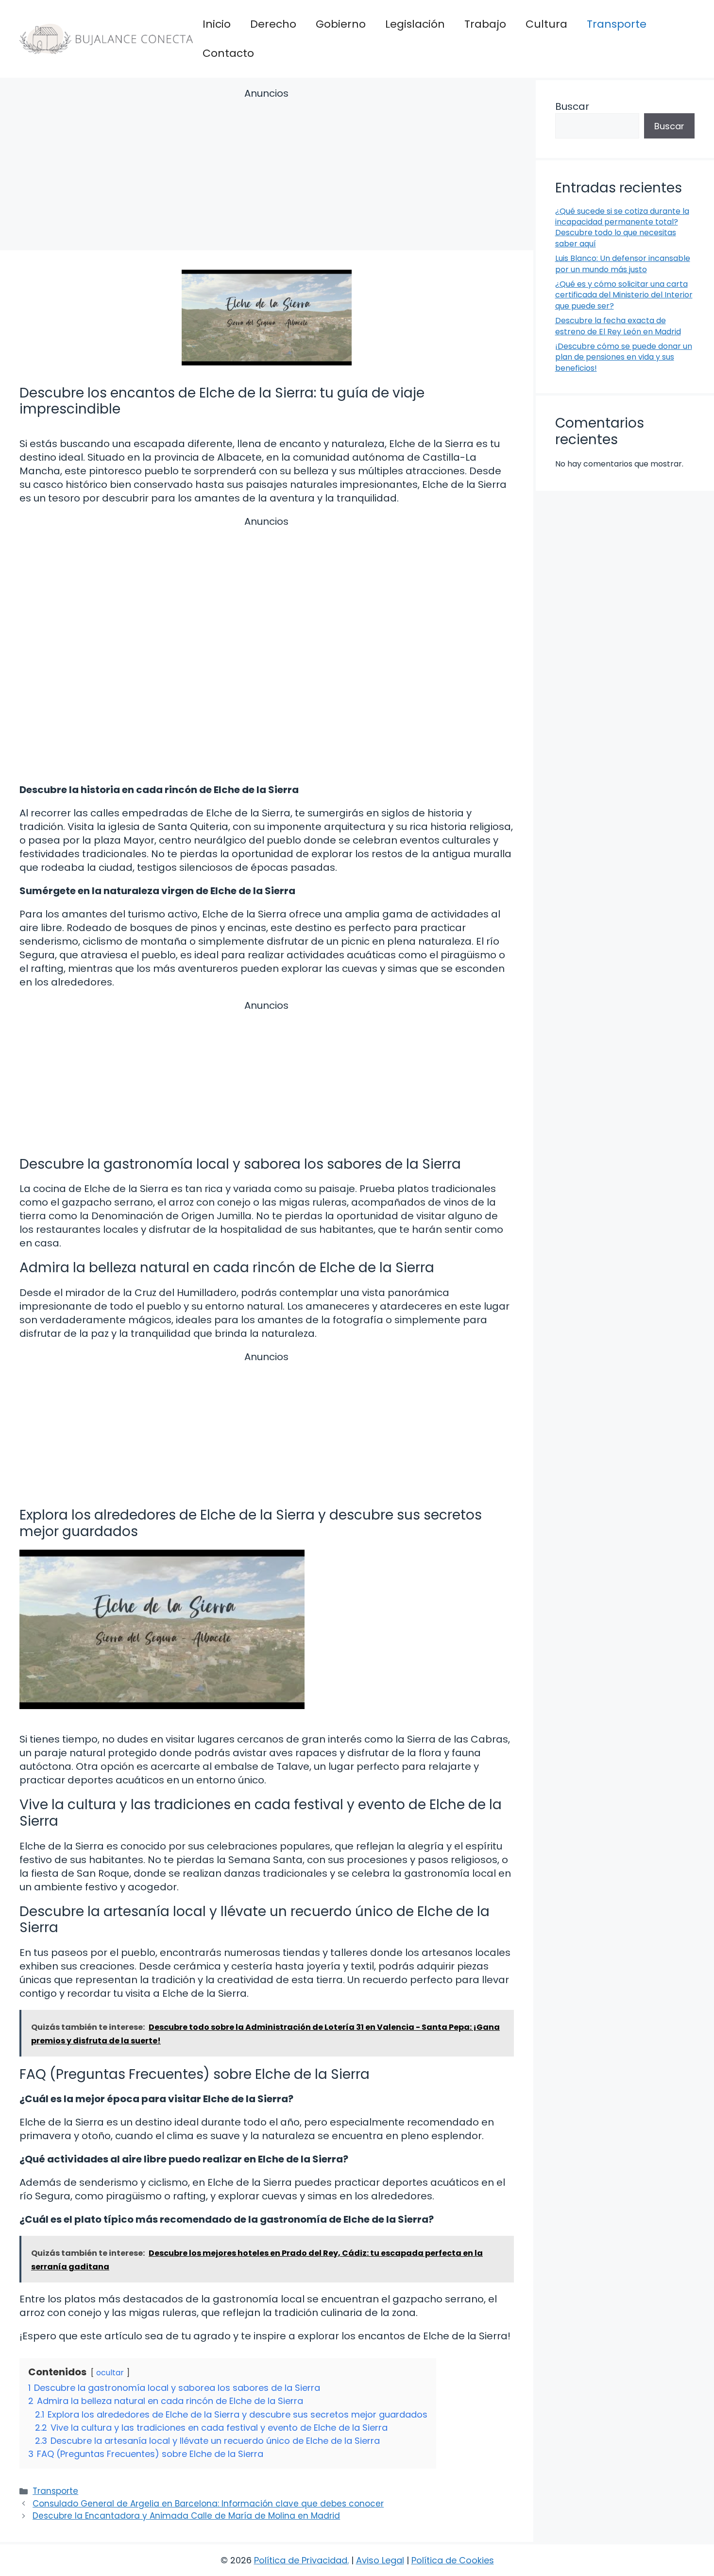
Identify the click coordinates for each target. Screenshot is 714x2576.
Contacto (228, 53)
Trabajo (485, 24)
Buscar (572, 106)
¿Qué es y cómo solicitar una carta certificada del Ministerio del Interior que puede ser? (624, 295)
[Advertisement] (267, 171)
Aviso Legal (380, 2560)
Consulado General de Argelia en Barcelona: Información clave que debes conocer (208, 2504)
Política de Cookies (453, 2560)
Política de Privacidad (301, 2560)
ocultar (110, 2373)
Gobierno (341, 24)
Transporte (617, 24)
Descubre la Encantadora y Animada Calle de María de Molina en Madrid (186, 2516)
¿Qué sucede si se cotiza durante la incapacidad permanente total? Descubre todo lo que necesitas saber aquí (622, 227)
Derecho (273, 24)
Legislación (415, 24)
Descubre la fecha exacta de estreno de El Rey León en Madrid (618, 326)
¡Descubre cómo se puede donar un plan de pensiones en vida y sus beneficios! (624, 357)
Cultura (546, 24)
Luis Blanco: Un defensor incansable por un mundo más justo (623, 264)
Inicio (217, 24)
